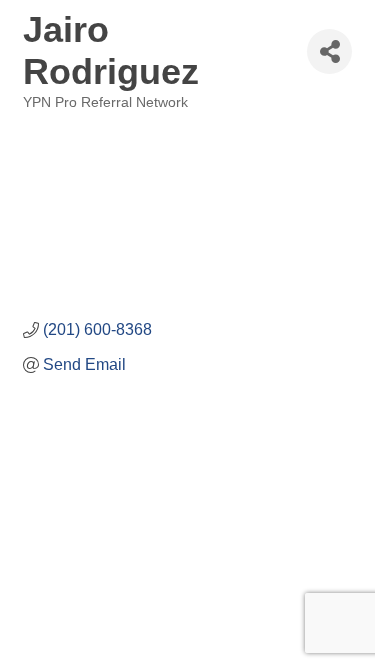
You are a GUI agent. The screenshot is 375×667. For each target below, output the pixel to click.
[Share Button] (329, 51)
